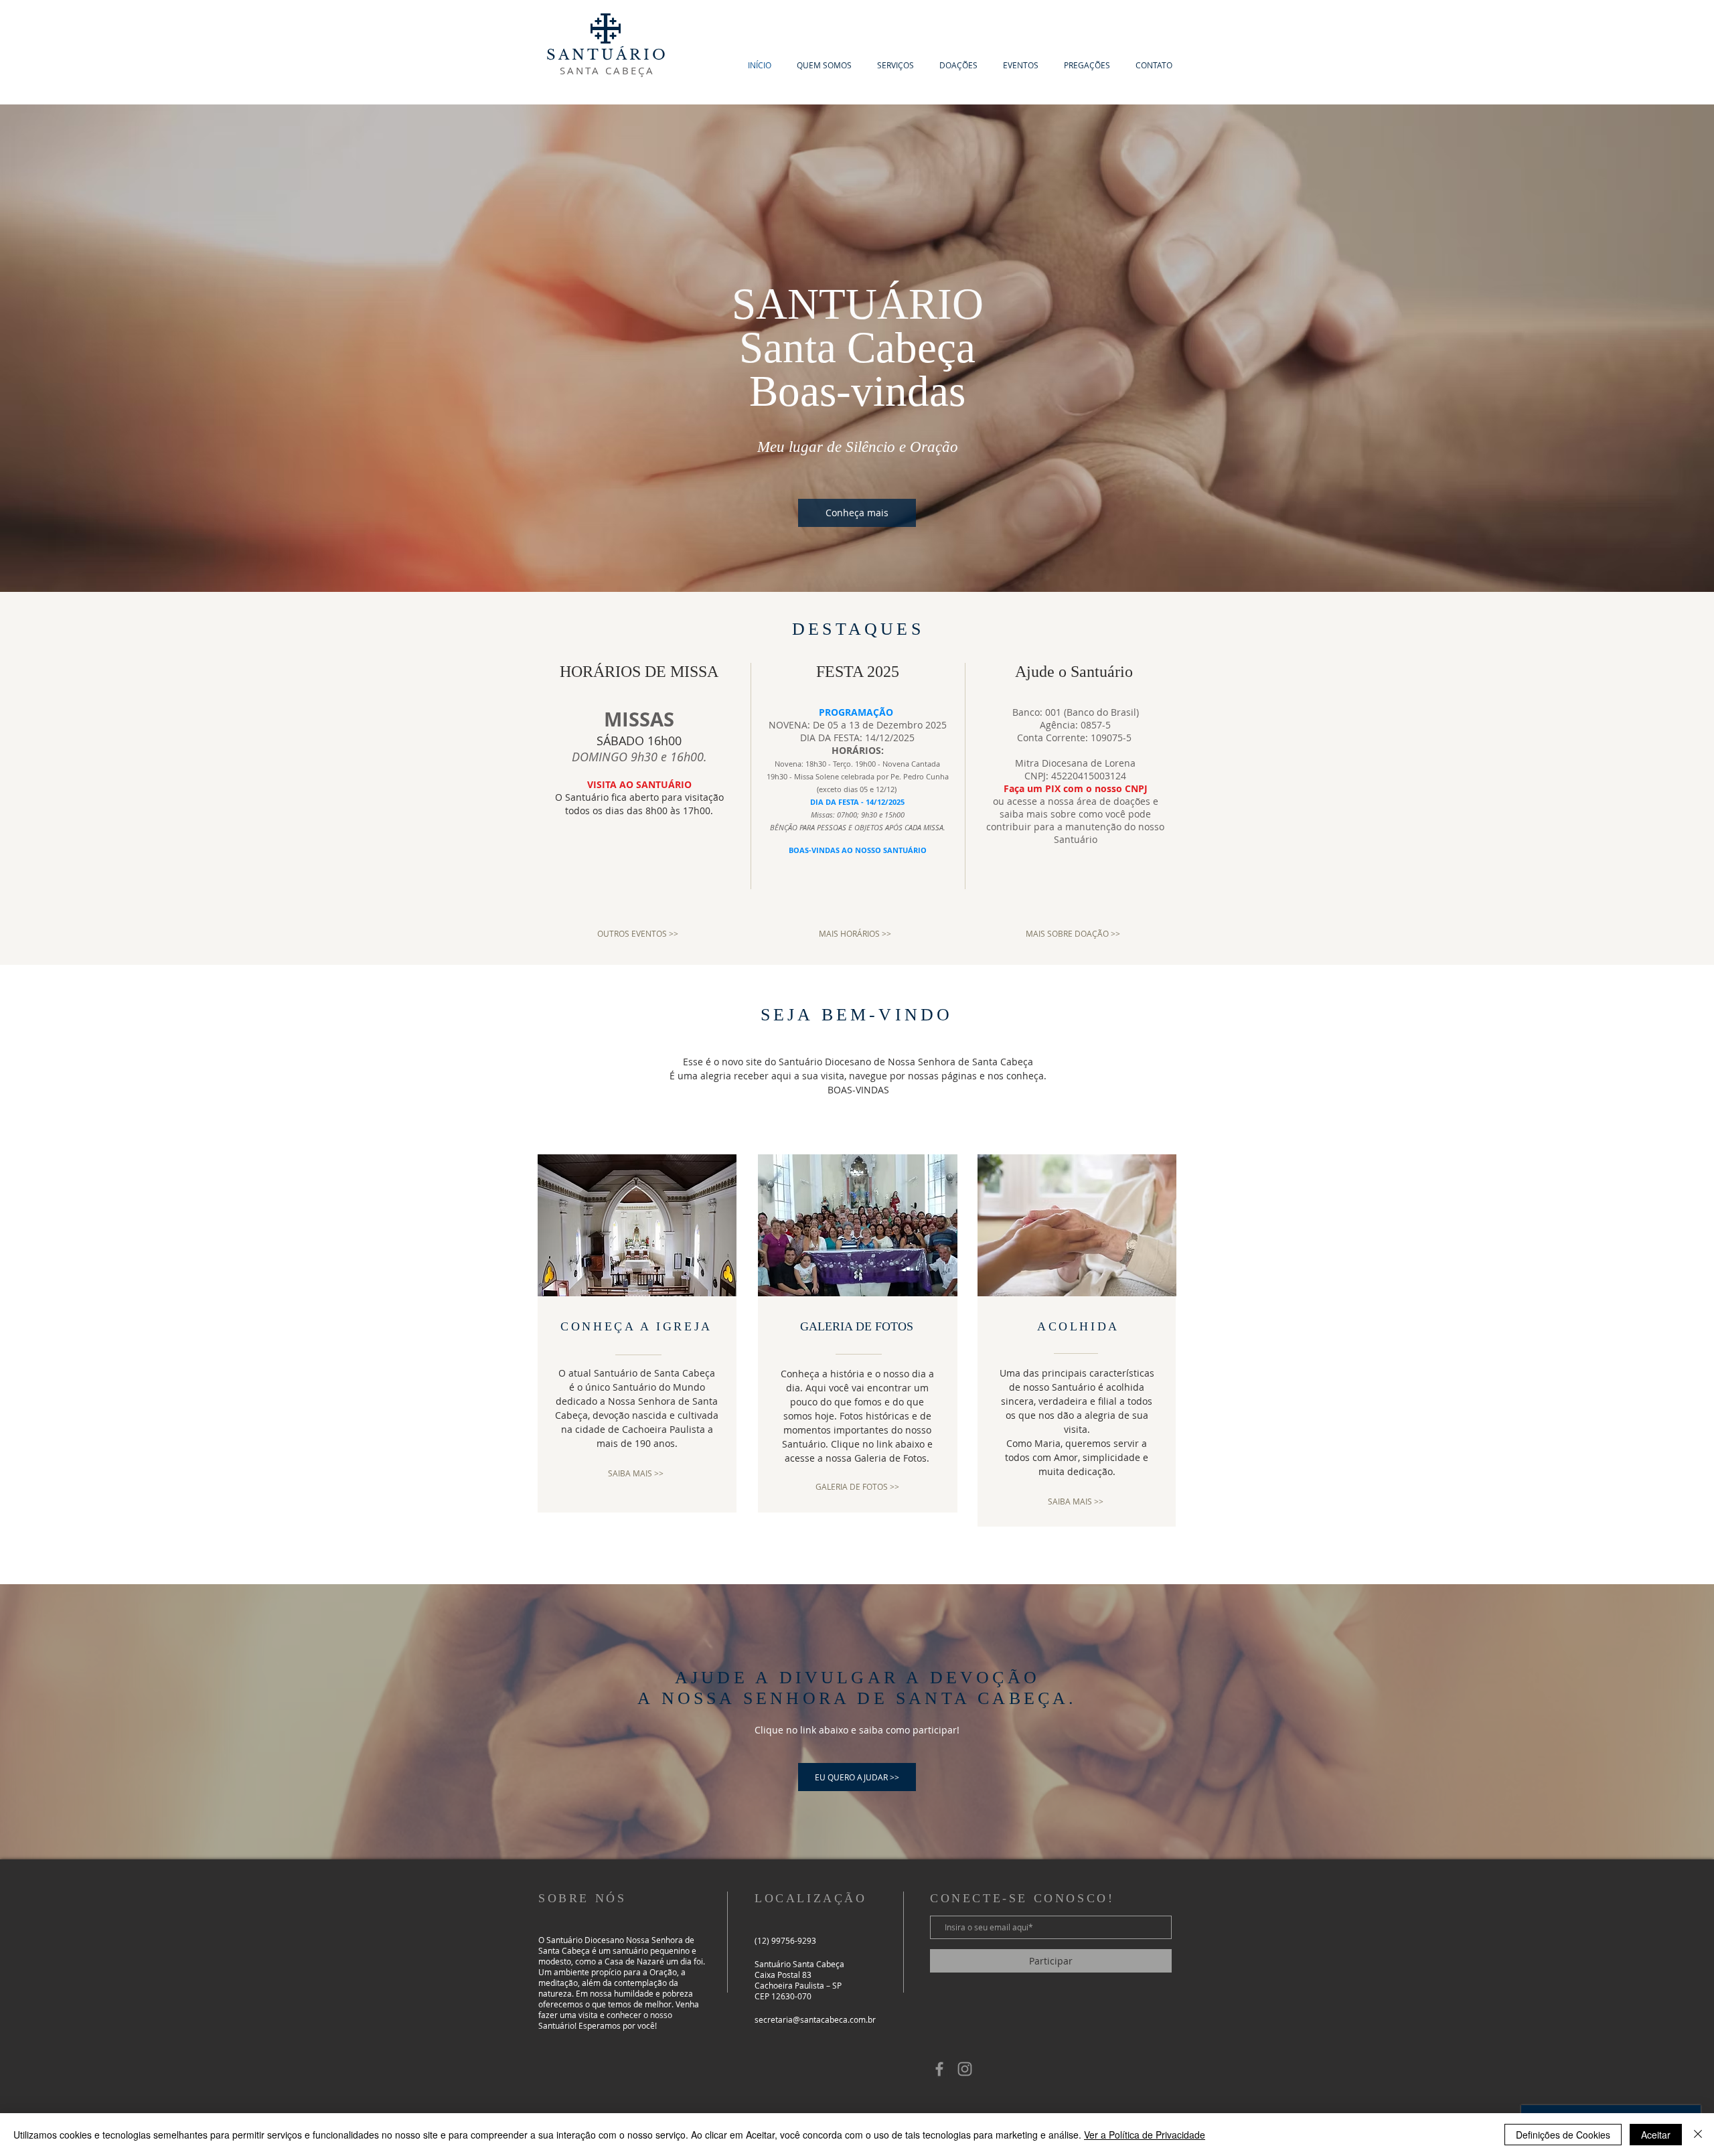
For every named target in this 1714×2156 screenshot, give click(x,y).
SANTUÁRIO (608, 55)
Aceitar (1656, 2135)
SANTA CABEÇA (607, 70)
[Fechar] (1698, 2135)
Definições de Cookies (1563, 2135)
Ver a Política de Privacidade (1145, 2135)
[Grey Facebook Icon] (939, 2069)
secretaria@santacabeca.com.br (815, 2019)
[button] (824, 65)
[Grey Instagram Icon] (965, 2069)
